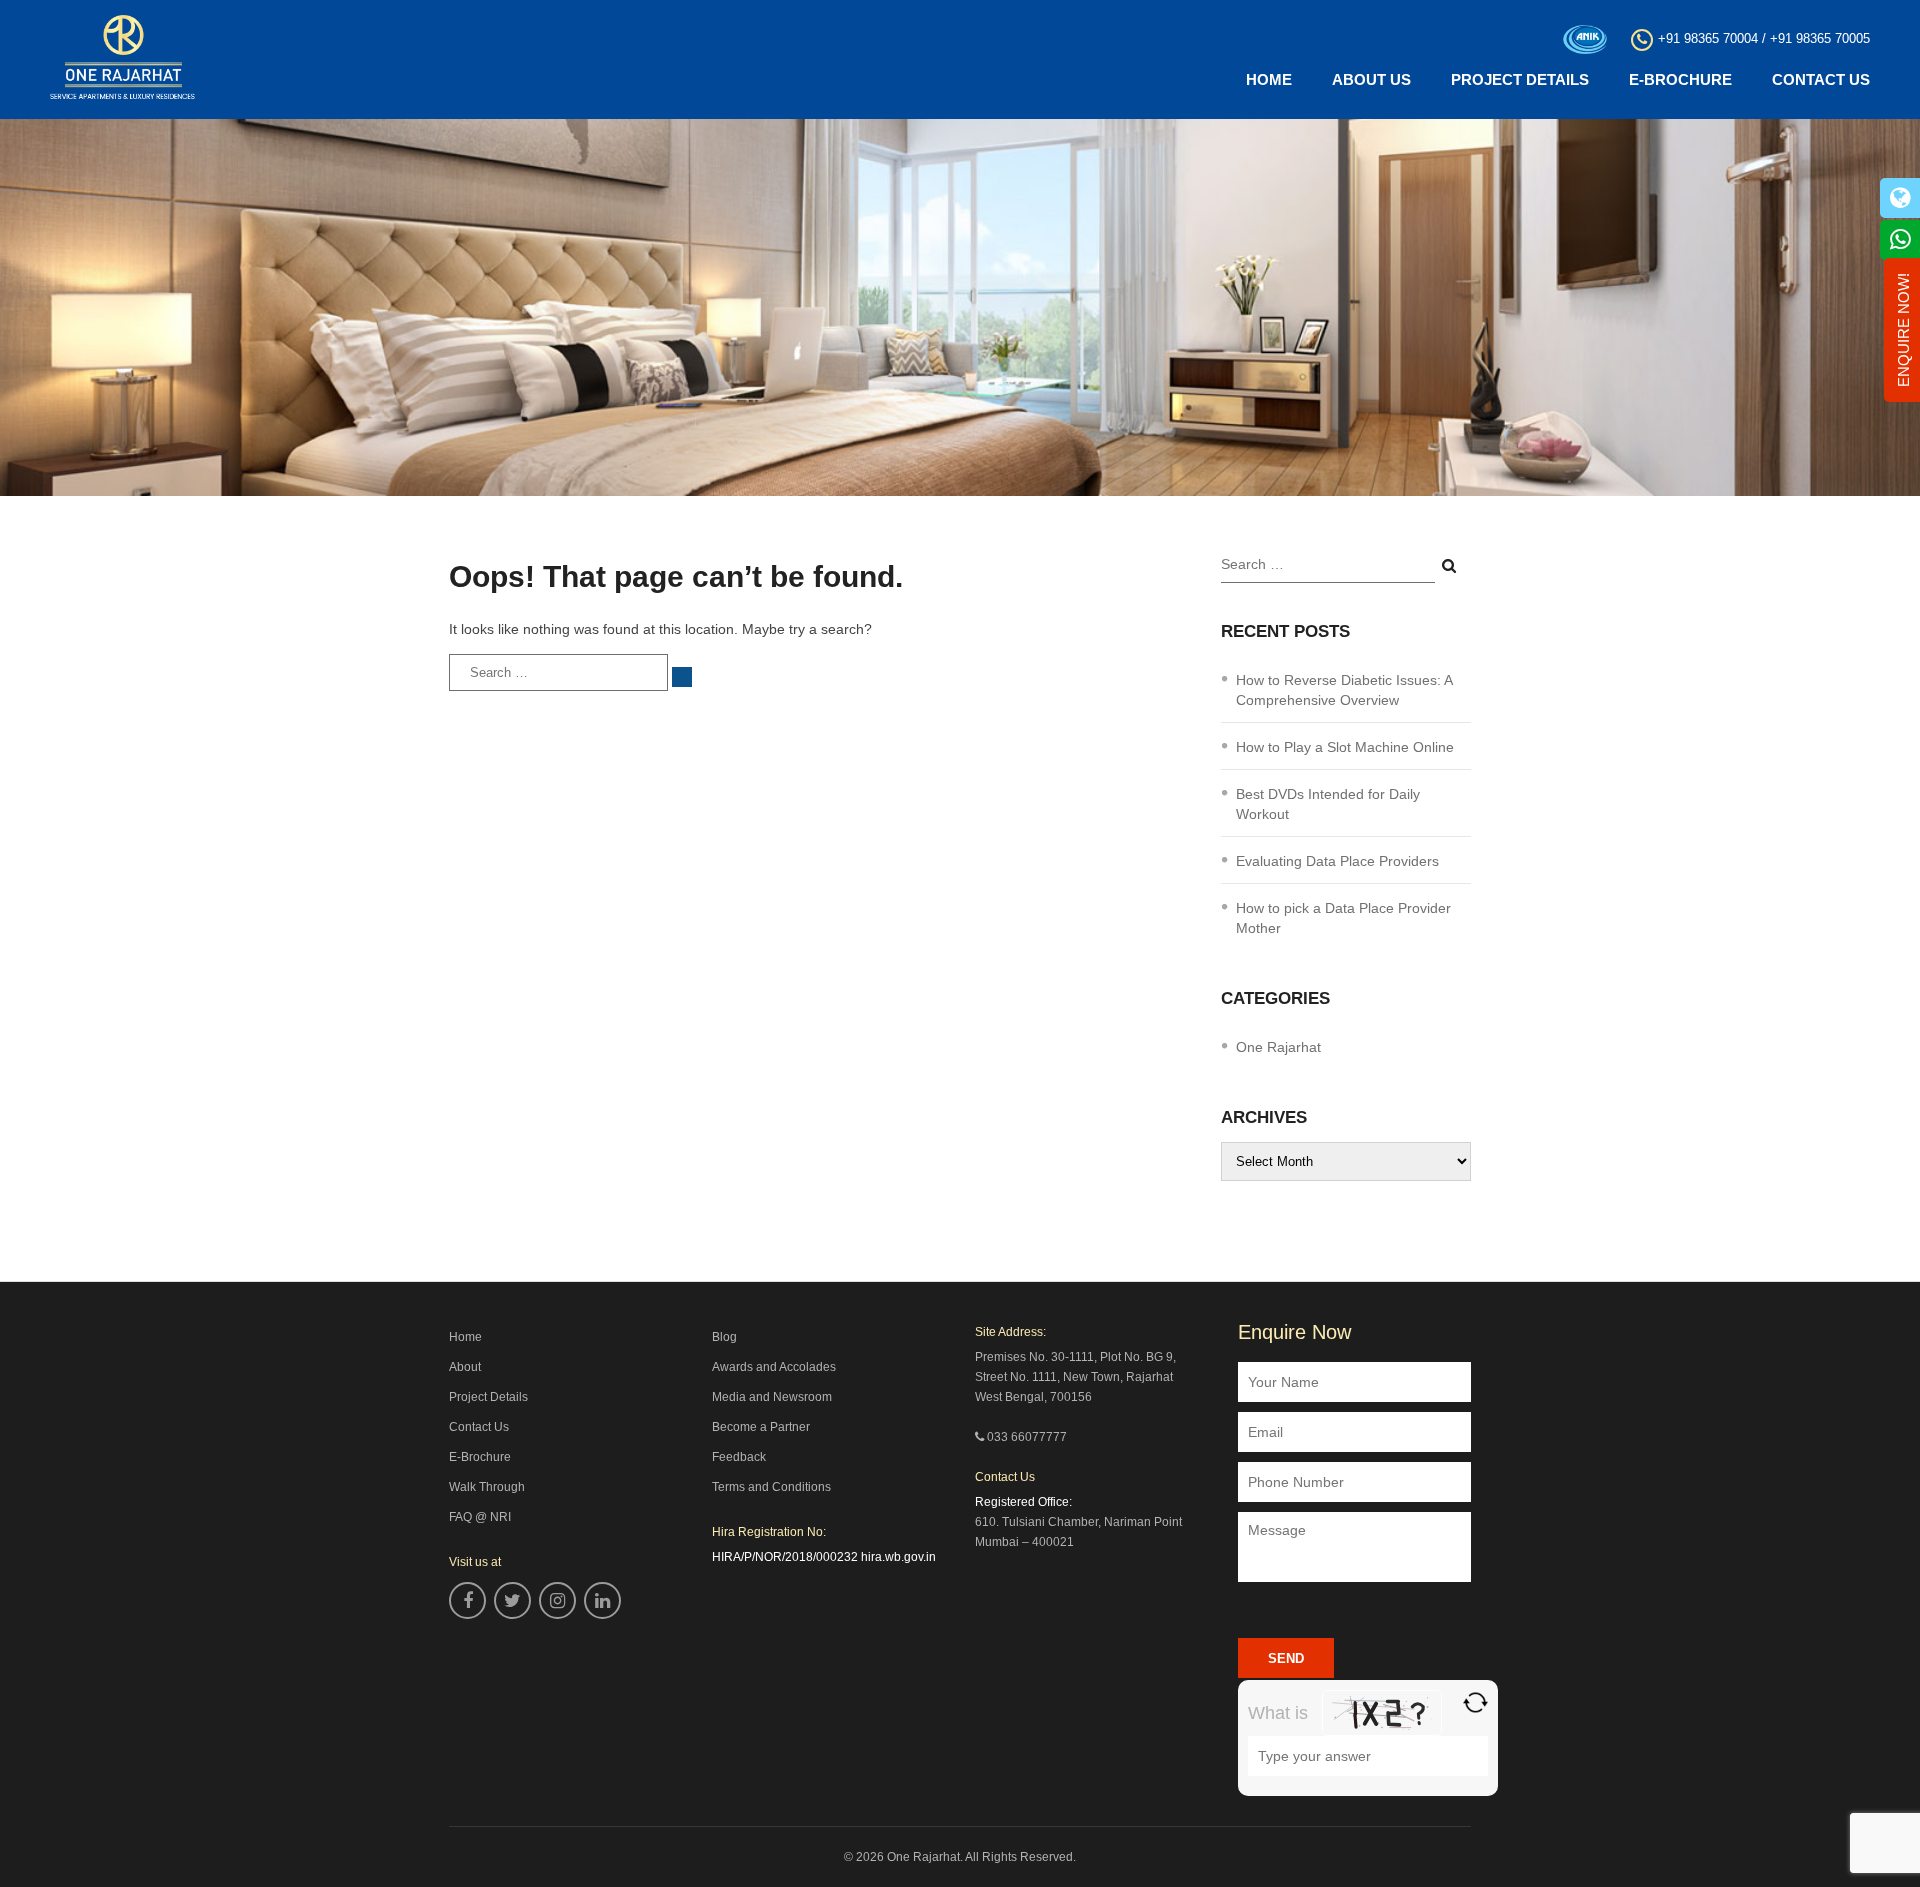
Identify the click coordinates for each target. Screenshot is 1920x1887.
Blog (724, 1337)
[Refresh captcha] (1475, 1702)
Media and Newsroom (772, 1397)
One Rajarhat (1278, 1047)
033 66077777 (1027, 1437)
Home (1269, 79)
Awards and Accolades (774, 1367)
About (465, 1367)
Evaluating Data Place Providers (1337, 861)
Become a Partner (761, 1427)
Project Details (1520, 79)
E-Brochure (1680, 79)
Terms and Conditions (771, 1487)
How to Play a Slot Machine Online (1345, 747)
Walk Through (487, 1487)
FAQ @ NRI (480, 1517)
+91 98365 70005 (1820, 38)
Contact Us (1821, 79)
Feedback (739, 1457)
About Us (1371, 79)
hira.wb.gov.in (898, 1557)
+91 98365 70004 (1708, 38)
